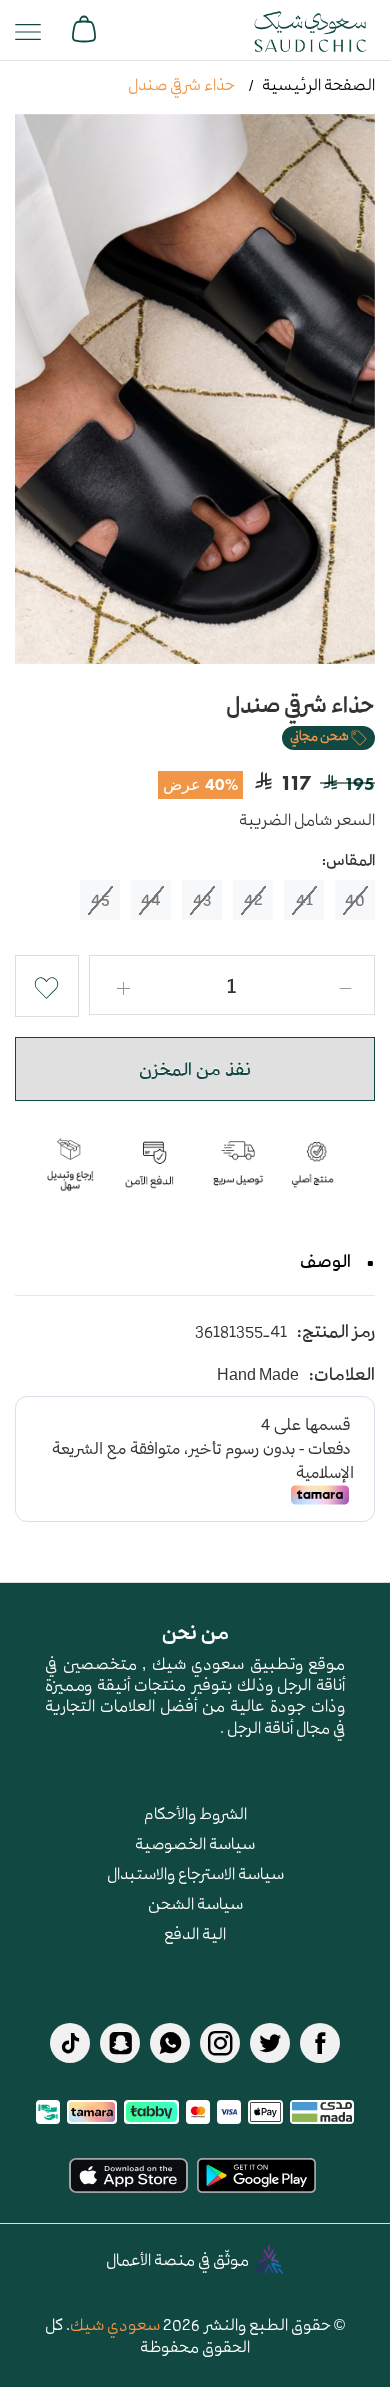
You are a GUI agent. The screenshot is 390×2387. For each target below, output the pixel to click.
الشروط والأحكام (195, 1813)
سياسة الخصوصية (195, 1843)
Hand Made (258, 1374)
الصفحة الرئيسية (318, 84)
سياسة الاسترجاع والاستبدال (195, 1873)
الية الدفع (195, 1933)
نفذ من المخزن (195, 1069)
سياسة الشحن (195, 1903)
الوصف (325, 1261)
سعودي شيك (115, 2324)
